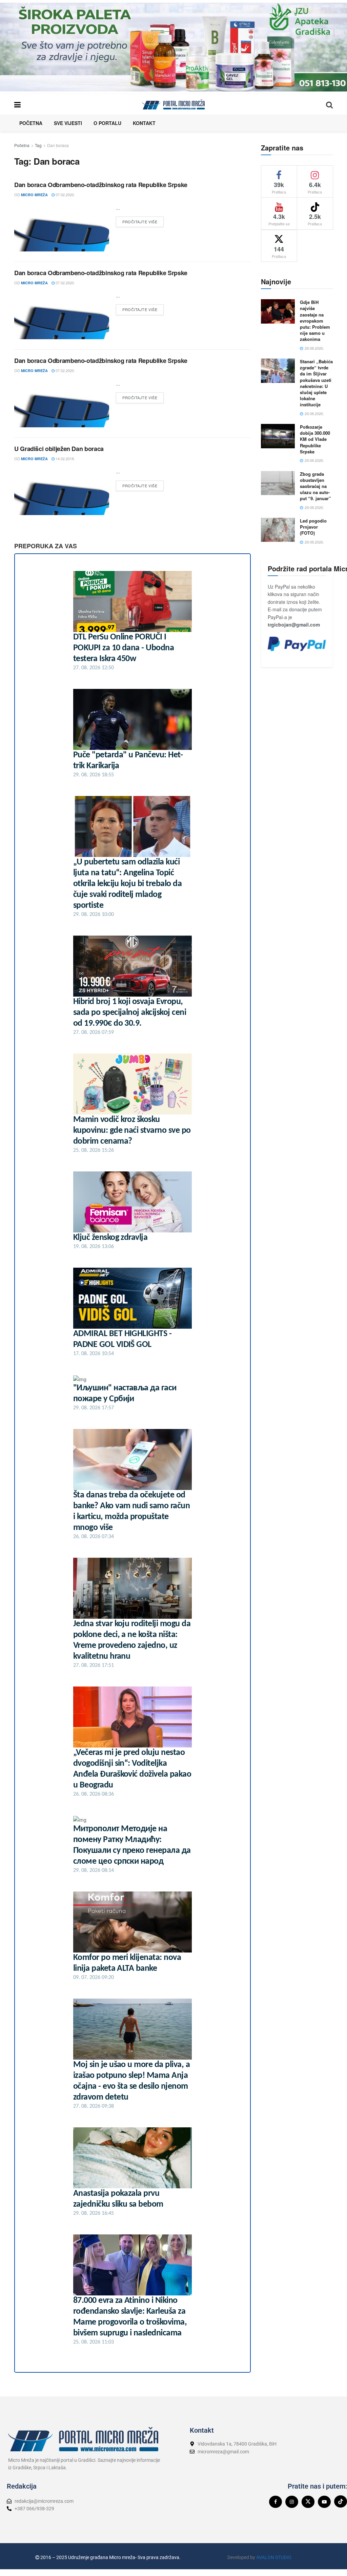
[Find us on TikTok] (341, 2501)
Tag (38, 145)
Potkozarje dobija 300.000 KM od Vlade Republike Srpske (315, 439)
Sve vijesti (68, 123)
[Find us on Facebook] (275, 2502)
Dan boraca (58, 145)
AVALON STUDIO (274, 2557)
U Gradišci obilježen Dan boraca (59, 449)
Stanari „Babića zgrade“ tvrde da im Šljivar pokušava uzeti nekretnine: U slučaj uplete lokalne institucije (316, 383)
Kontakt (144, 123)
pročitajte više (143, 220)
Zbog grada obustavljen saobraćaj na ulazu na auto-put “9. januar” (315, 486)
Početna (31, 123)
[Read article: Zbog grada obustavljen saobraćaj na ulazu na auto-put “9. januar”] (278, 483)
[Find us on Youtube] (324, 2502)
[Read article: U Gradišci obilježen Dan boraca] (62, 491)
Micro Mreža (34, 195)
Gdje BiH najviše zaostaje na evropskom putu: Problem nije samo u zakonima (315, 321)
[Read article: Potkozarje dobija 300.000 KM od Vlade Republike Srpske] (278, 436)
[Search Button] (329, 104)
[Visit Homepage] (173, 104)
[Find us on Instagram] (292, 2502)
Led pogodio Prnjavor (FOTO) (313, 527)
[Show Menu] (17, 104)
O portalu (107, 123)
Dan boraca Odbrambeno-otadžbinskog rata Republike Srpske (101, 185)
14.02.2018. (65, 458)
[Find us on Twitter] (308, 2502)
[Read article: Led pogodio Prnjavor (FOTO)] (278, 530)
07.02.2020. (65, 195)
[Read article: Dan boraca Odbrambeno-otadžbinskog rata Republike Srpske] (62, 228)
